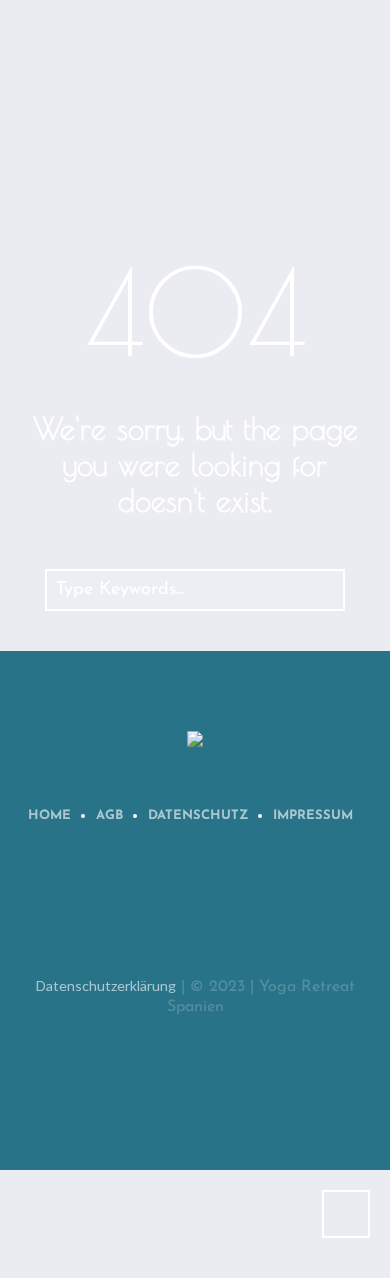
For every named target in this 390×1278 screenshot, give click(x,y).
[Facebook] (168, 911)
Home (49, 815)
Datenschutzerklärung (106, 985)
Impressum (313, 815)
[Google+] (292, 911)
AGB (109, 815)
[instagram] (230, 911)
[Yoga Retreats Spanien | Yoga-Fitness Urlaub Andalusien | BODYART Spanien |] (195, 740)
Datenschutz (198, 815)
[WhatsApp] (106, 911)
